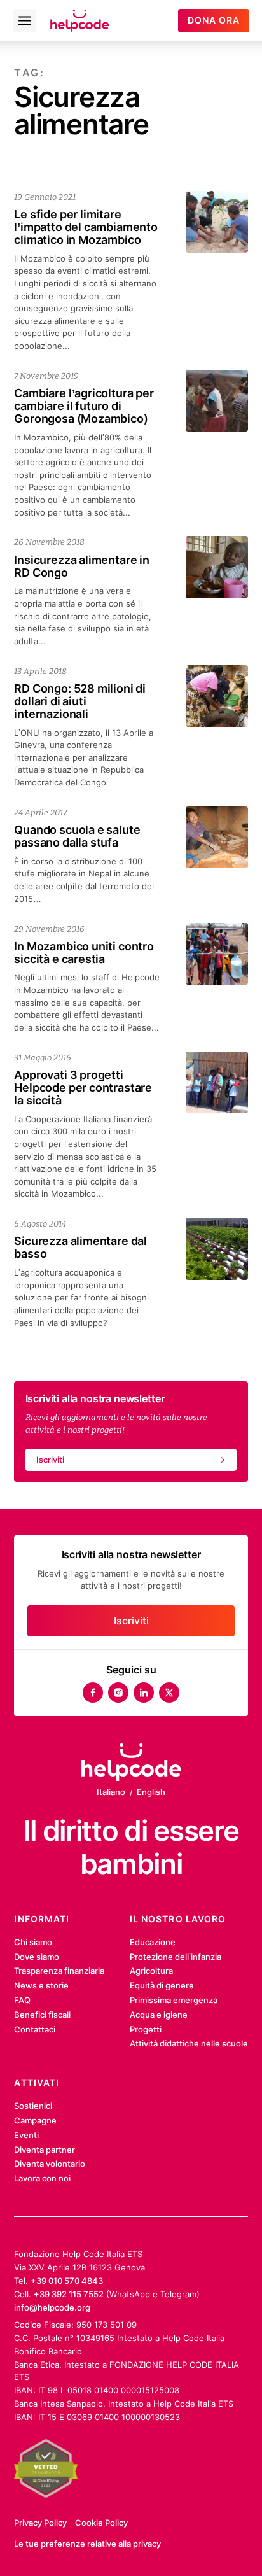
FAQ (22, 2000)
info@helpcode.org (52, 2307)
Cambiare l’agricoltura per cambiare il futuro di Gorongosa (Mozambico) (84, 405)
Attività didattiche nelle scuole (189, 2043)
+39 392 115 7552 (69, 2294)
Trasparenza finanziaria (59, 1971)
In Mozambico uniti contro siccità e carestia (84, 952)
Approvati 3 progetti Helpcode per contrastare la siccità (83, 1087)
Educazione (153, 1942)
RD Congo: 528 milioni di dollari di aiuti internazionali (80, 701)
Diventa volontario (50, 2164)
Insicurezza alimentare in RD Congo (81, 566)
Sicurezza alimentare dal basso (80, 1247)
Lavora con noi (42, 2178)
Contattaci (35, 2029)
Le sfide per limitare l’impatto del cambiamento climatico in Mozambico (86, 227)
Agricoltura (151, 1971)
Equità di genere (162, 1985)
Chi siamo (33, 1942)
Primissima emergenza (174, 2000)
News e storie (41, 1985)
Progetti (146, 2029)
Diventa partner (45, 2150)
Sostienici (33, 2106)
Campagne (35, 2120)
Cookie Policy (101, 2523)
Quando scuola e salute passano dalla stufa (77, 836)
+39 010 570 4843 (67, 2281)
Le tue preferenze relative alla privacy (87, 2544)
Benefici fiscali (42, 2015)
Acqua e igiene (159, 2015)
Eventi (26, 2135)
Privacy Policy (40, 2523)
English (151, 1792)
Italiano (111, 1792)
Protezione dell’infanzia (176, 1957)
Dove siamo (37, 1957)
